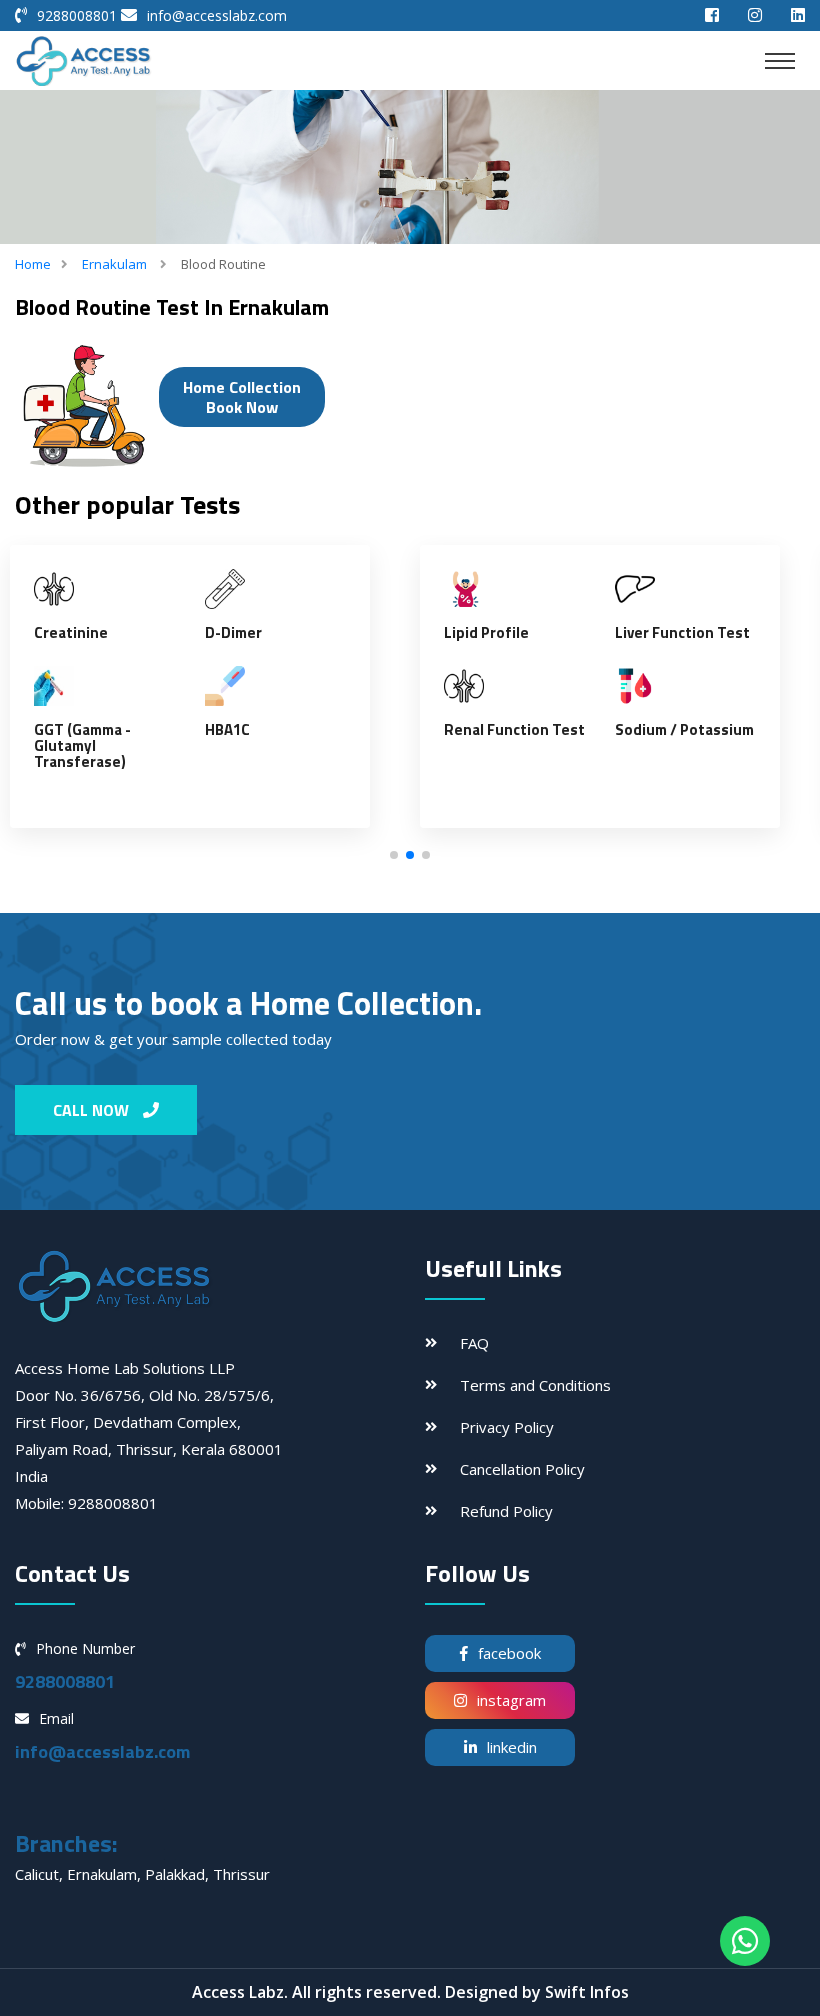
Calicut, (41, 1874)
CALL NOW (93, 1110)
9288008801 (77, 15)
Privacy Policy (507, 1427)
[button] (394, 855)
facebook (509, 1653)
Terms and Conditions (535, 1385)
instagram (511, 1700)
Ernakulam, (106, 1874)
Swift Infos (587, 1992)
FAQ (474, 1343)
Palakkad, (179, 1874)
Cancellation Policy (522, 1469)
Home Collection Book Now (242, 397)
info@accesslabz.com (217, 15)
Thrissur (241, 1874)
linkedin (512, 1747)
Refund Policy (506, 1511)
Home (33, 264)
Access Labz (238, 1992)
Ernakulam (114, 264)
